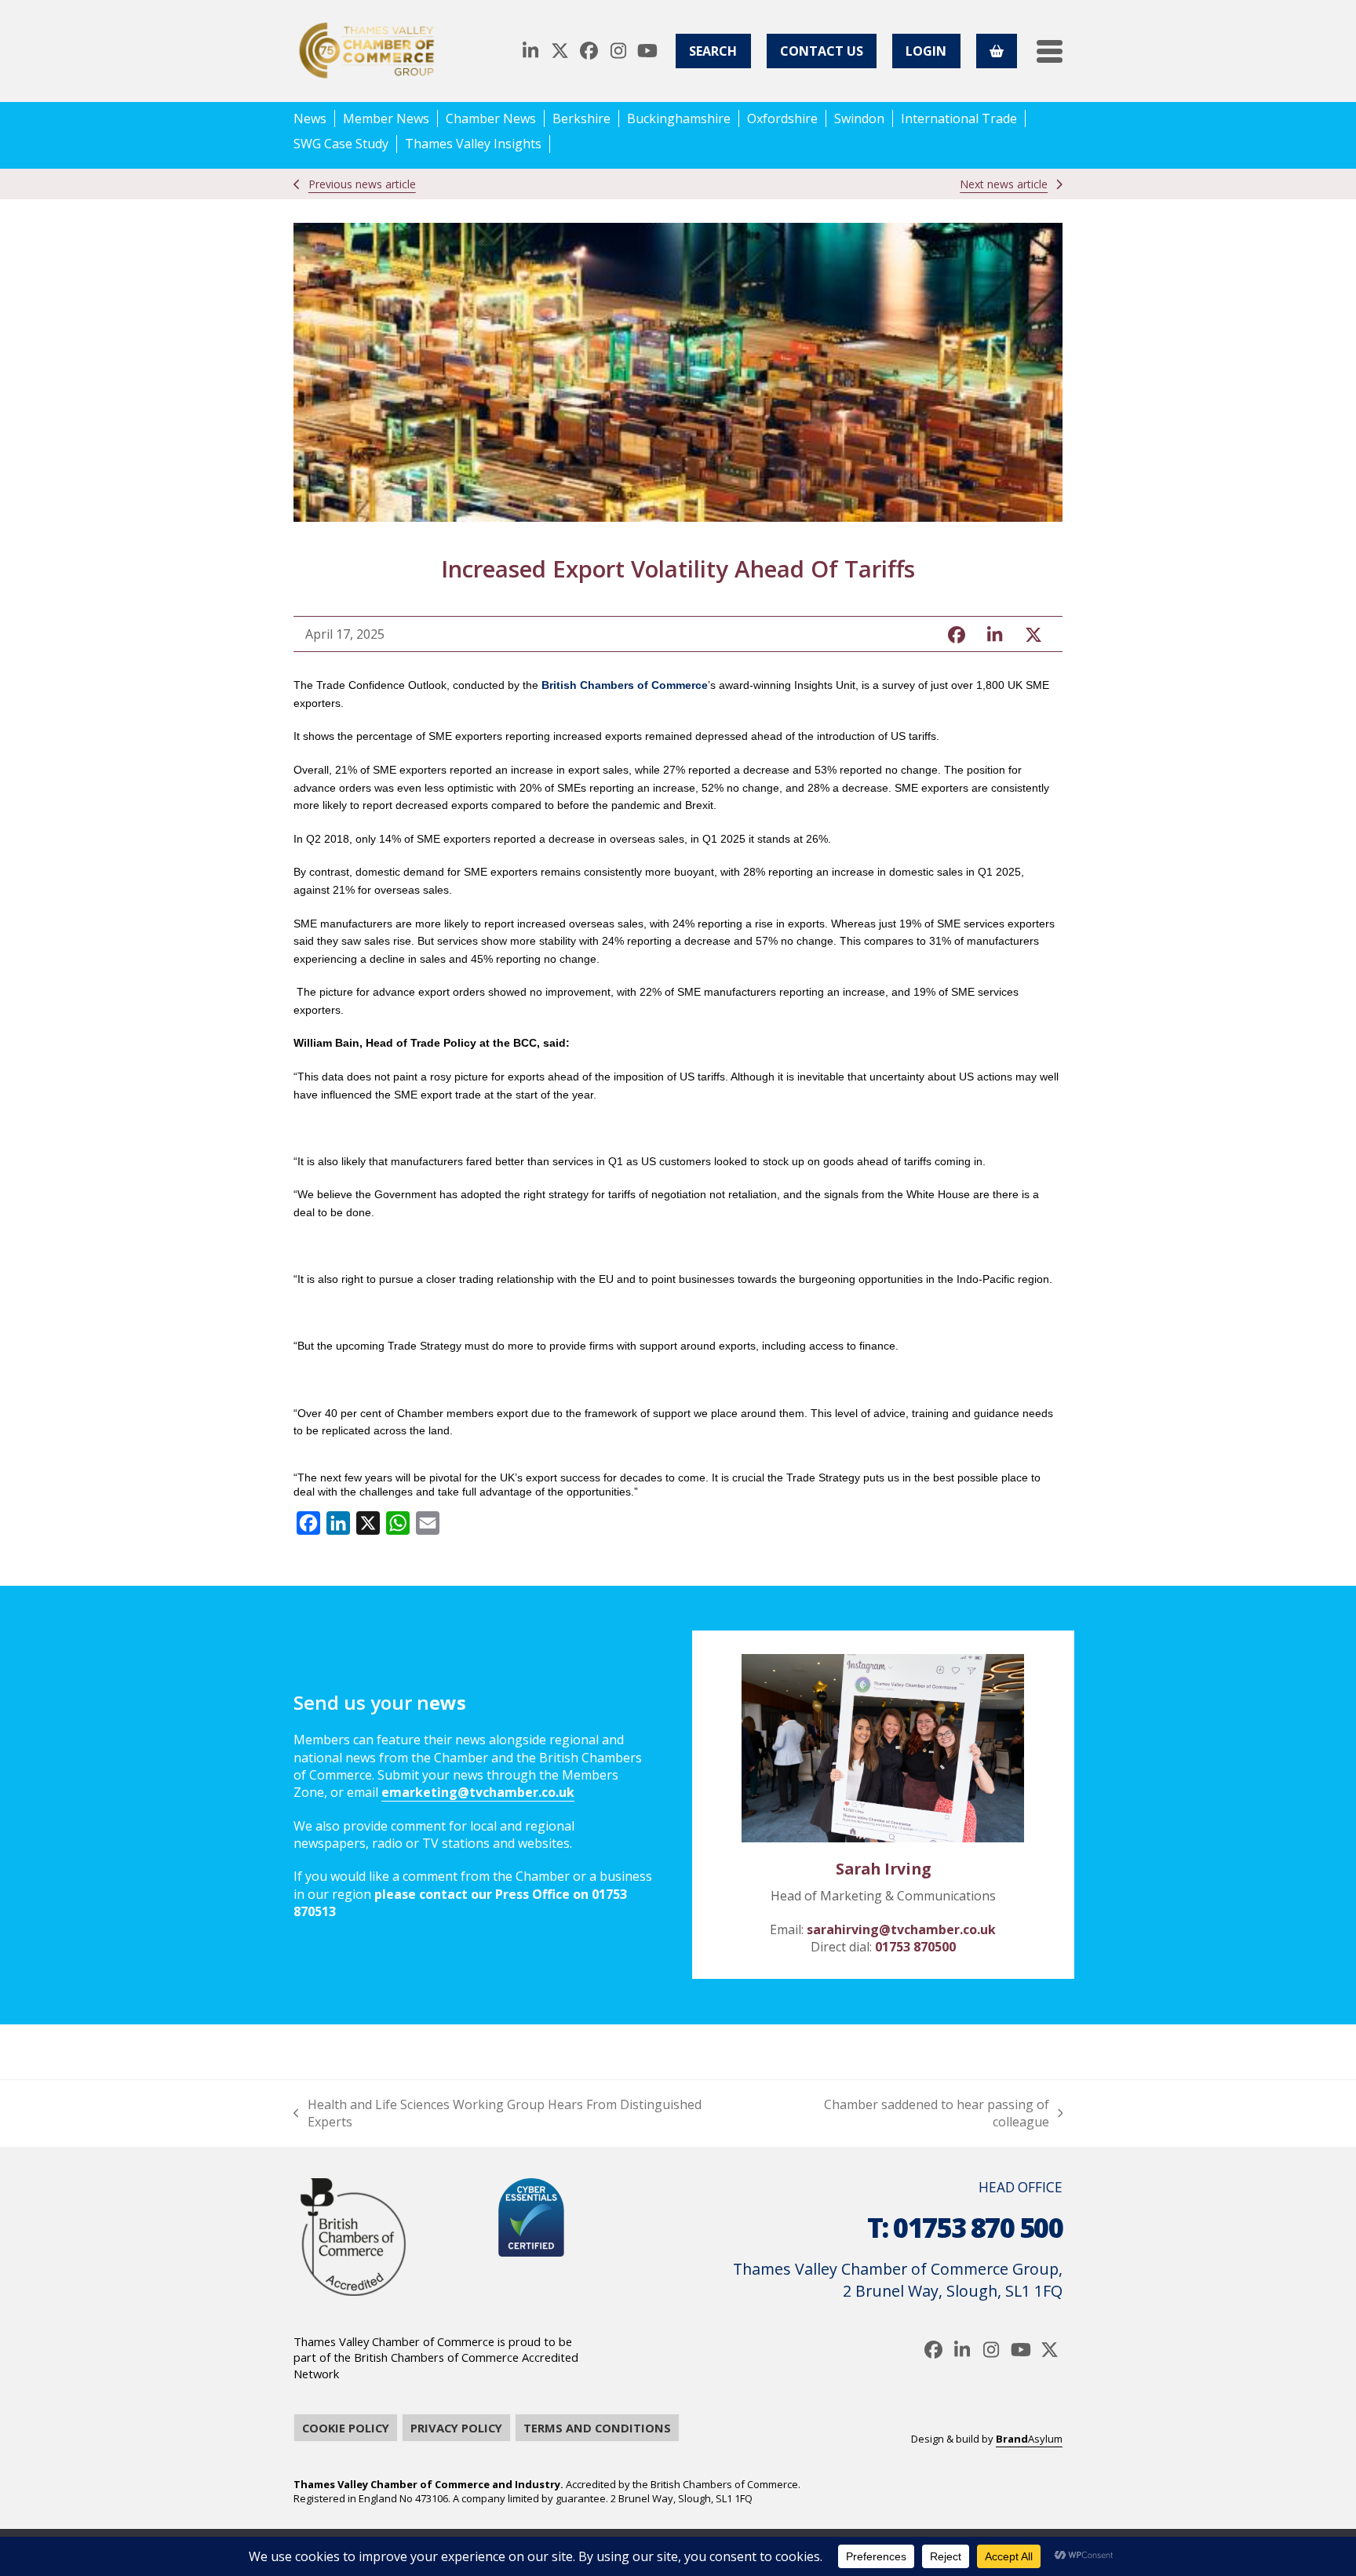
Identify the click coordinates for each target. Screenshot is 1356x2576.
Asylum (1029, 2439)
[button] (1050, 51)
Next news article (1004, 184)
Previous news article (362, 184)
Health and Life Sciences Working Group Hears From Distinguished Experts (498, 2113)
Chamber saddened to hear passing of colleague (907, 2113)
